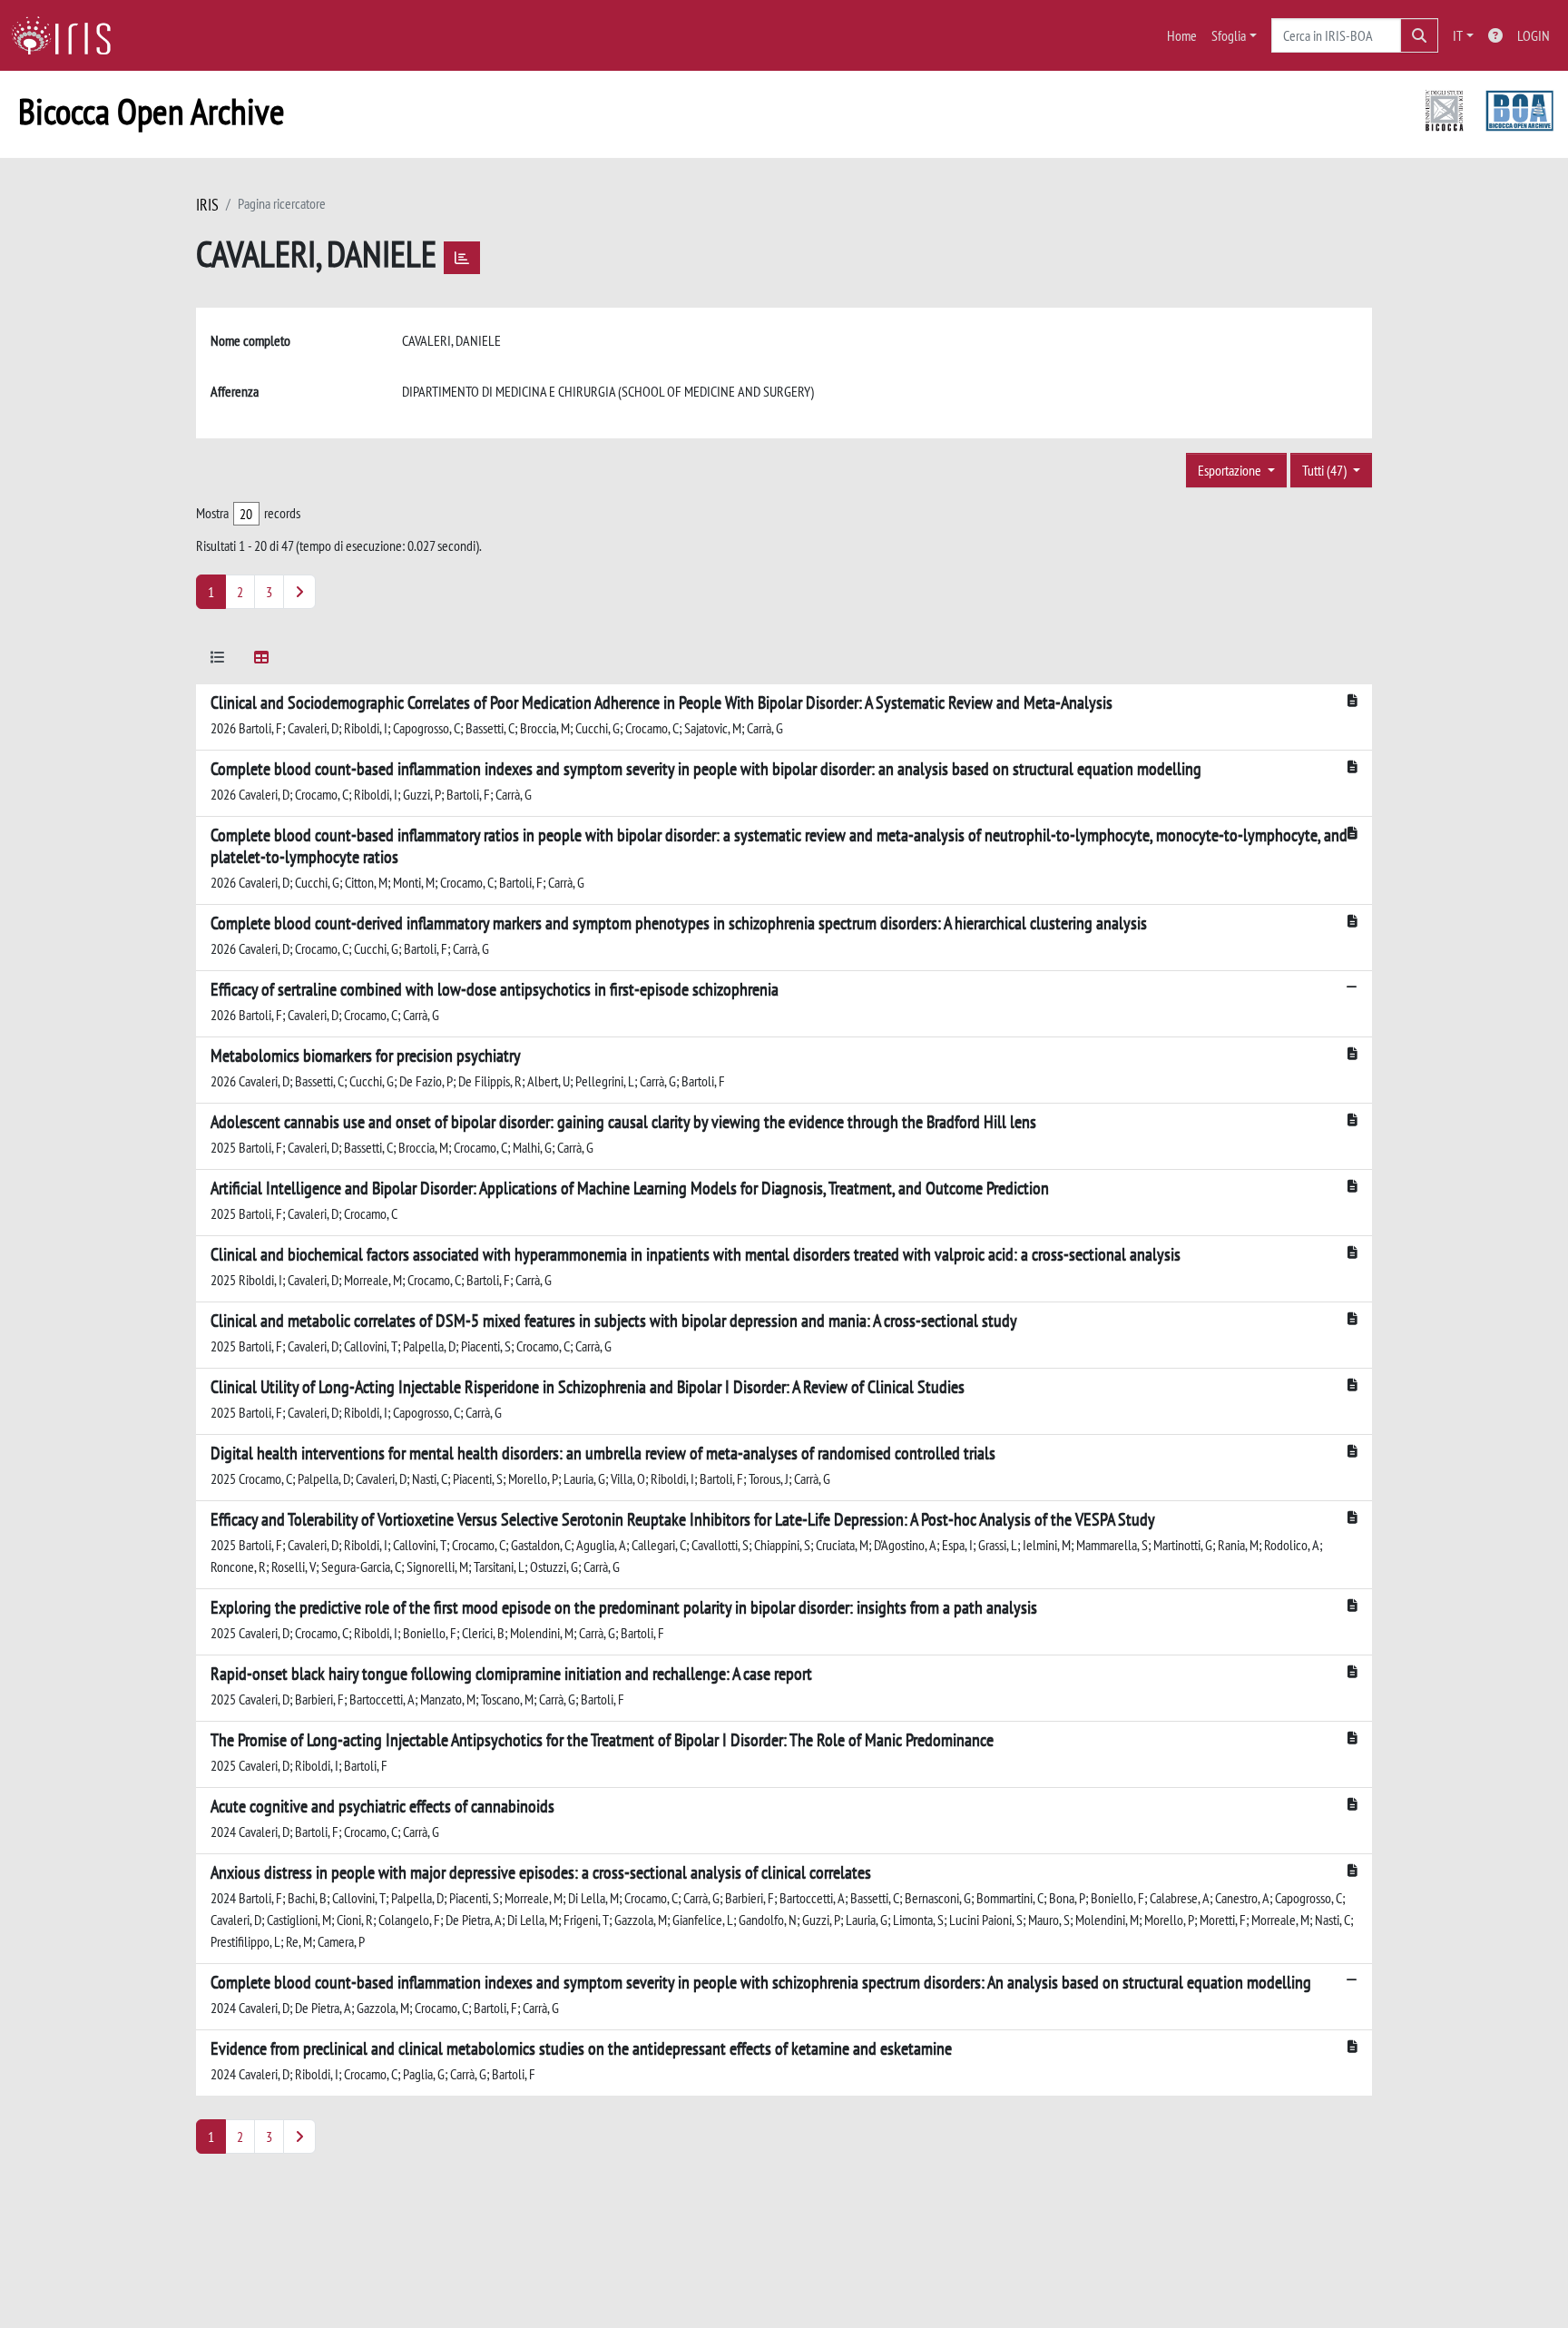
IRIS (207, 205)
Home (1182, 35)
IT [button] (1458, 35)
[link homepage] (68, 35)
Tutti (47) (1326, 470)
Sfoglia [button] (1229, 35)
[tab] (218, 660)
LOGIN (1534, 35)
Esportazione (1231, 470)
